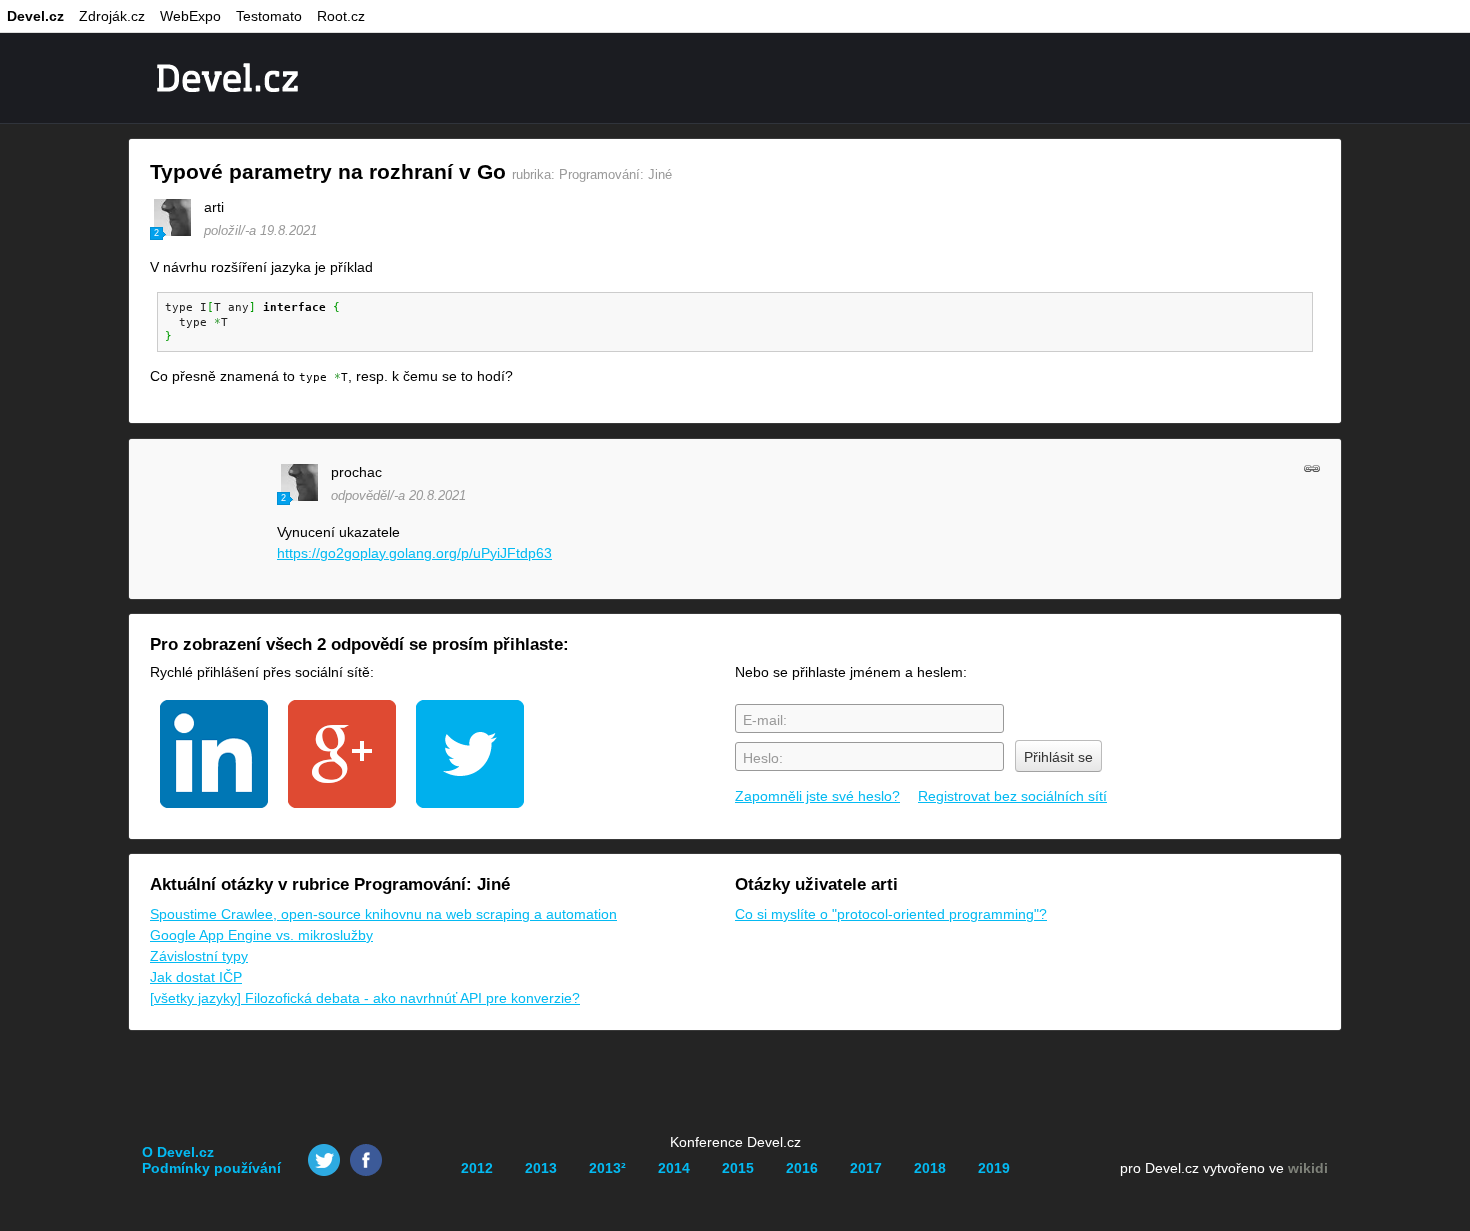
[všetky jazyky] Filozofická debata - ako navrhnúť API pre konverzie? (365, 998)
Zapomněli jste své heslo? (817, 796)
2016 (802, 1168)
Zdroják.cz (112, 16)
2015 (738, 1168)
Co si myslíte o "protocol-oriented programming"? (891, 914)
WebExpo (190, 16)
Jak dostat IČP (196, 977)
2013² (607, 1168)
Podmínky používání (211, 1168)
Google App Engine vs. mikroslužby (261, 935)
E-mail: (765, 720)
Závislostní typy (199, 956)
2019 (994, 1168)
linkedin (214, 754)
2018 (930, 1168)
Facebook (366, 1160)
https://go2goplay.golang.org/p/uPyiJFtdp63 (414, 553)
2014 (674, 1168)
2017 (866, 1168)
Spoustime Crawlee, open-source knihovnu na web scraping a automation (383, 914)
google (342, 754)
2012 (477, 1168)
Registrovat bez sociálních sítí (1012, 796)
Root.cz (341, 16)
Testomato (269, 16)
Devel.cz (35, 16)
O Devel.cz (178, 1152)
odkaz (1312, 468)
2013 (541, 1168)
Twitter (324, 1160)
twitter (470, 754)
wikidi (1308, 1168)
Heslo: (763, 758)
